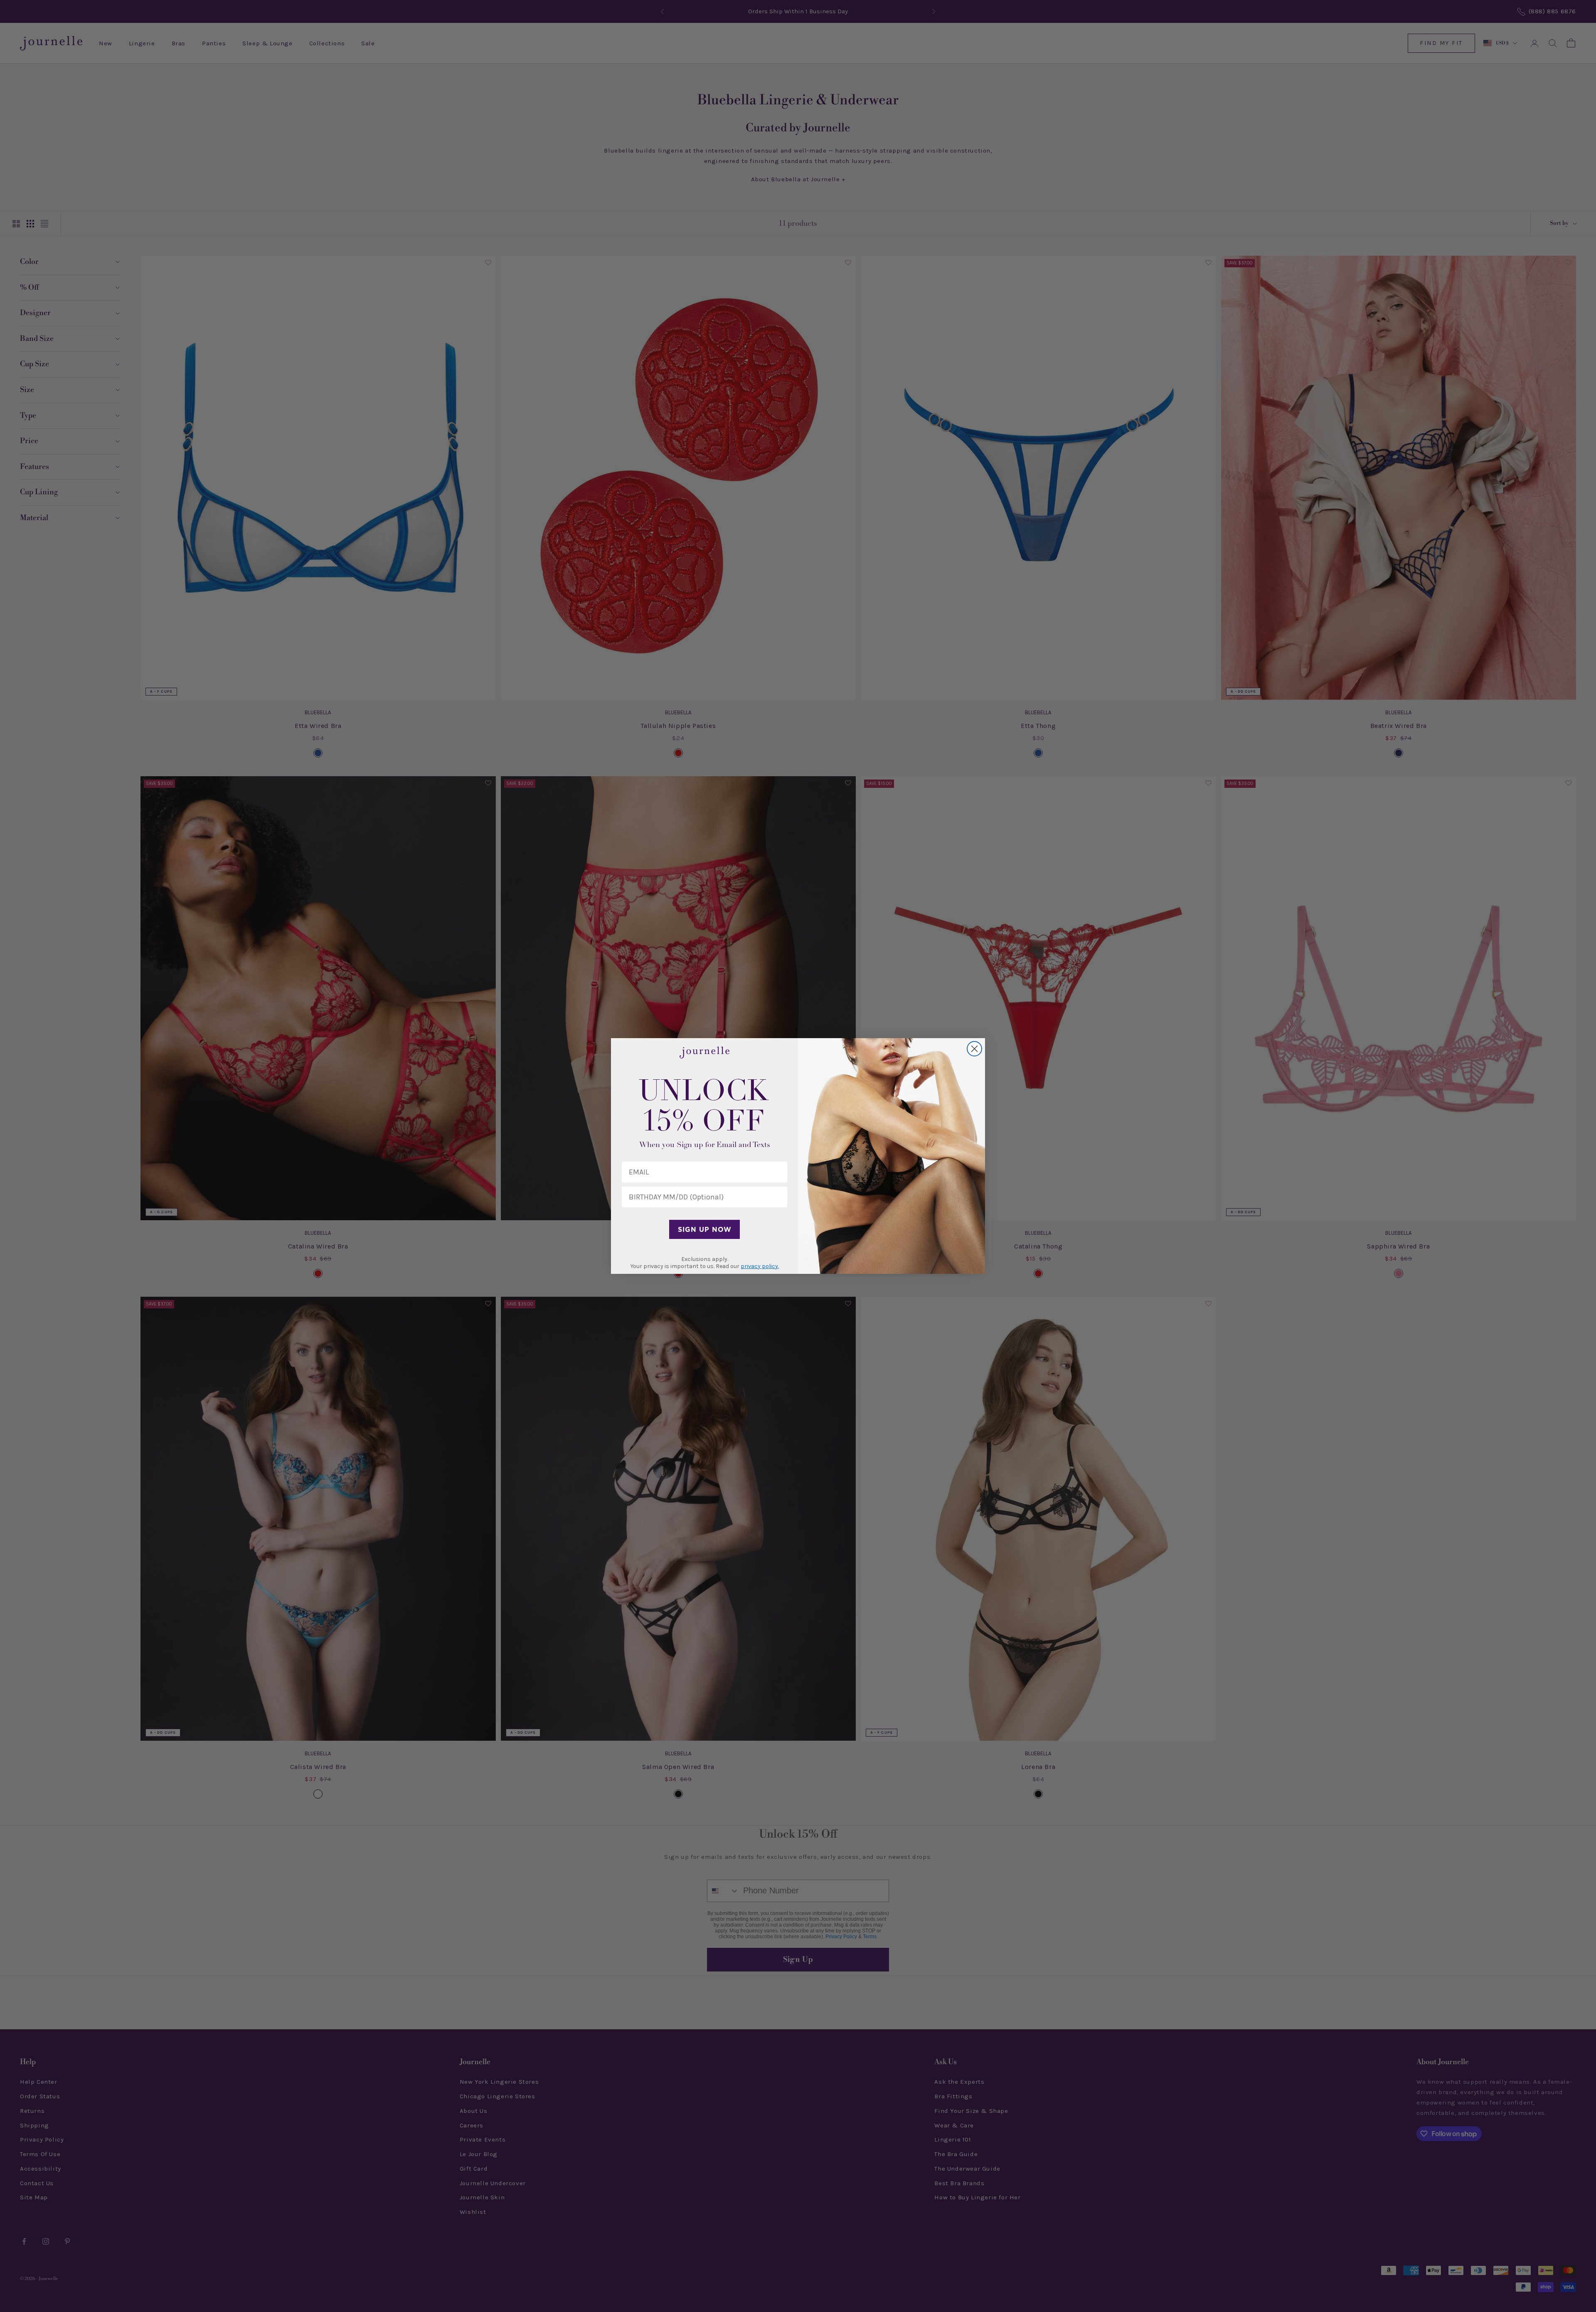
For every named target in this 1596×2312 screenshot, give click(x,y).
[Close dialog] (974, 1049)
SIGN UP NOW (705, 1229)
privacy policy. (760, 1266)
